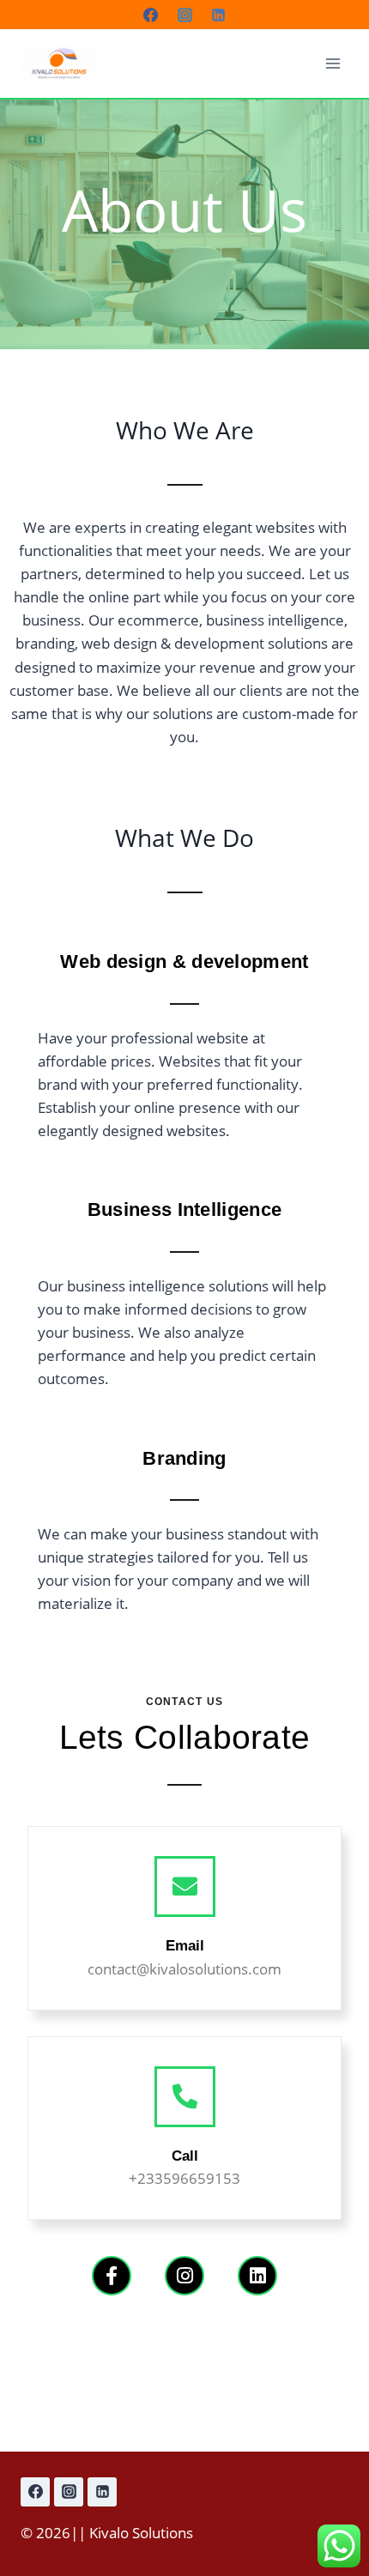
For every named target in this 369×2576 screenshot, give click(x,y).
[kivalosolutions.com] (59, 64)
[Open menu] (333, 63)
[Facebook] (151, 15)
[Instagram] (184, 15)
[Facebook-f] (112, 2276)
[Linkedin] (218, 15)
